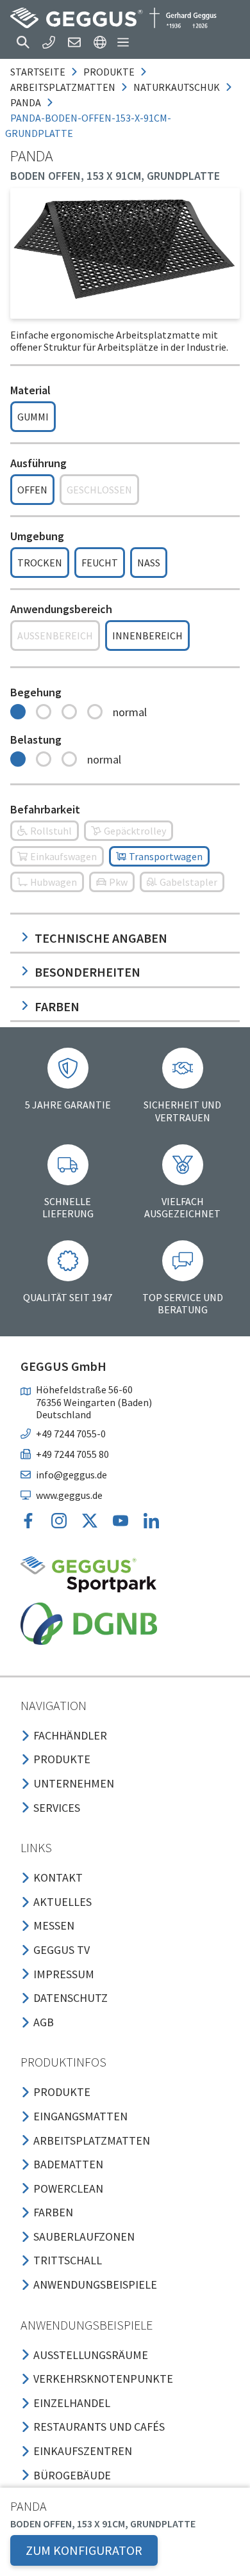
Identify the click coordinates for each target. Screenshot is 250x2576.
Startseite (38, 72)
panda (26, 102)
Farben (57, 1006)
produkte (109, 72)
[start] (113, 18)
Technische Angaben (101, 938)
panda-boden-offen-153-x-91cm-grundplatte (88, 125)
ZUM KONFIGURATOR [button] (84, 2550)
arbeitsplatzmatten (63, 87)
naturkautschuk (177, 87)
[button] (23, 42)
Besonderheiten (88, 972)
